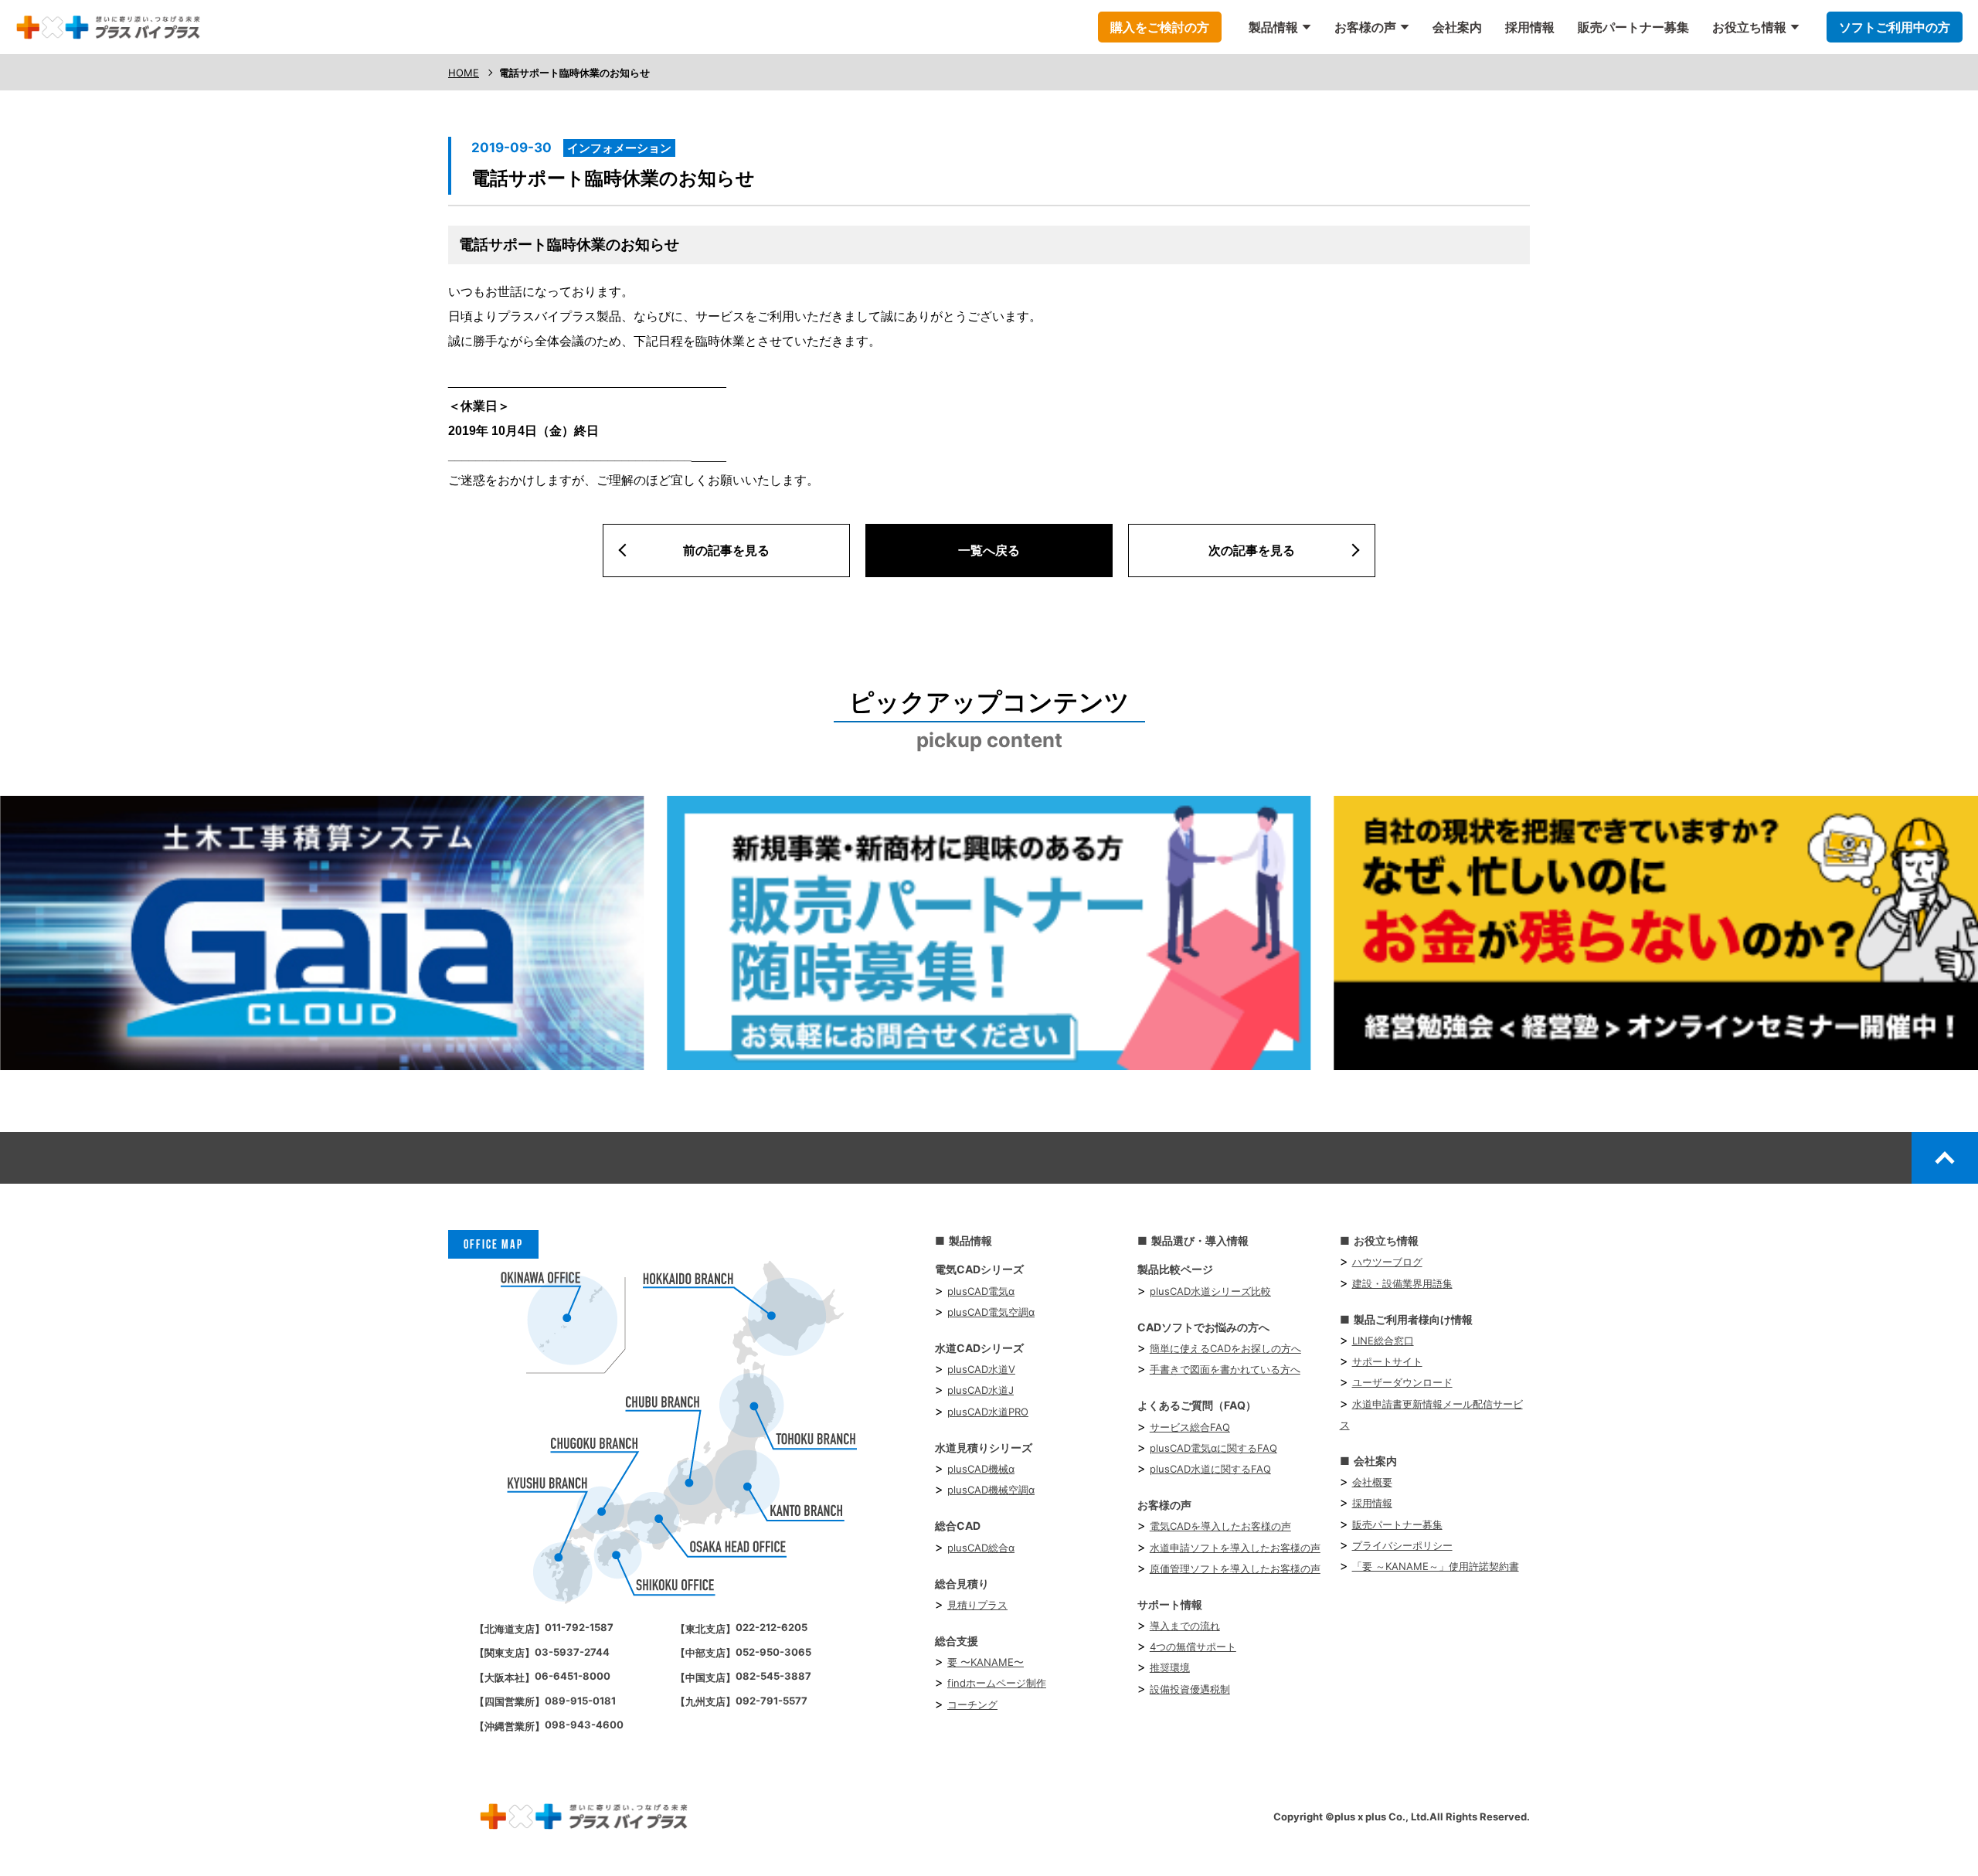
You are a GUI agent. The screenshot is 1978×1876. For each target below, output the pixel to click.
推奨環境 (1170, 1667)
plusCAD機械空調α (991, 1490)
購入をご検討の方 (1160, 27)
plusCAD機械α (981, 1469)
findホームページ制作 (997, 1683)
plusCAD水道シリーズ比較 (1210, 1291)
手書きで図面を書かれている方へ (1225, 1369)
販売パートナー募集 (1633, 27)
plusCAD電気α (981, 1291)
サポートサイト (1387, 1361)
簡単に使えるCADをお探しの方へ (1225, 1348)
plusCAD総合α (981, 1548)
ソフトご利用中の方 (1895, 27)
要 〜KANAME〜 (986, 1662)
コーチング (972, 1704)
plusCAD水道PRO (988, 1412)
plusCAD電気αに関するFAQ (1213, 1448)
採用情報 (1530, 27)
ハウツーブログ (1387, 1262)
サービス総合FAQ (1190, 1427)
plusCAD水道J (981, 1390)
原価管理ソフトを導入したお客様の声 (1235, 1568)
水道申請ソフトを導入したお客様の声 (1235, 1548)
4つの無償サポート (1193, 1647)
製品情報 (1273, 27)
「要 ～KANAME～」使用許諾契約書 (1436, 1566)
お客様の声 (1365, 27)
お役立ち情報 (1749, 27)
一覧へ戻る (989, 550)
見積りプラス (977, 1605)
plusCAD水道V (981, 1369)
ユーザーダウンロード (1402, 1382)
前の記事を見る (726, 550)
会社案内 (1457, 27)
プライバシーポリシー (1402, 1545)
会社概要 (1372, 1482)
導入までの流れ (1185, 1626)
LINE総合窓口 (1383, 1341)
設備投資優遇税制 (1190, 1689)
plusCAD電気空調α (991, 1312)
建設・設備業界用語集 (1402, 1283)
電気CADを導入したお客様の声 (1220, 1526)
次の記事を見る (1252, 550)
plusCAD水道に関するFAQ (1210, 1469)
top (1945, 1157)
